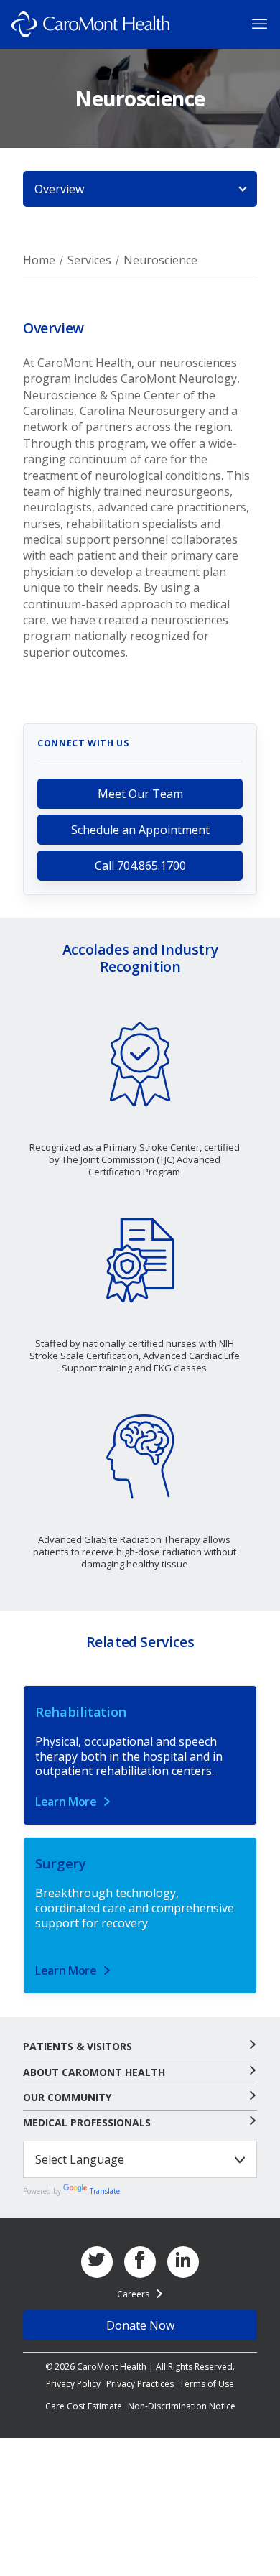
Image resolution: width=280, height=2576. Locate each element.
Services (89, 260)
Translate (105, 2191)
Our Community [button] (67, 2098)
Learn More (66, 1802)
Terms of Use (207, 2384)
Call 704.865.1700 (140, 866)
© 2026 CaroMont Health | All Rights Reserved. (140, 2367)
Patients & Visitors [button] (78, 2047)
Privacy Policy (73, 2384)
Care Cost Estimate (84, 2406)
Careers (133, 2294)
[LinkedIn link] (183, 2262)
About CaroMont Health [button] (94, 2072)
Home (39, 260)
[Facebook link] (140, 2262)
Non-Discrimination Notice (182, 2406)
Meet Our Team (140, 794)
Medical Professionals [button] (87, 2123)
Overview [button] (59, 189)
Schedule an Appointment (140, 830)
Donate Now (140, 2325)
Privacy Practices (140, 2384)
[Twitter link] (97, 2262)
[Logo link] (90, 24)
